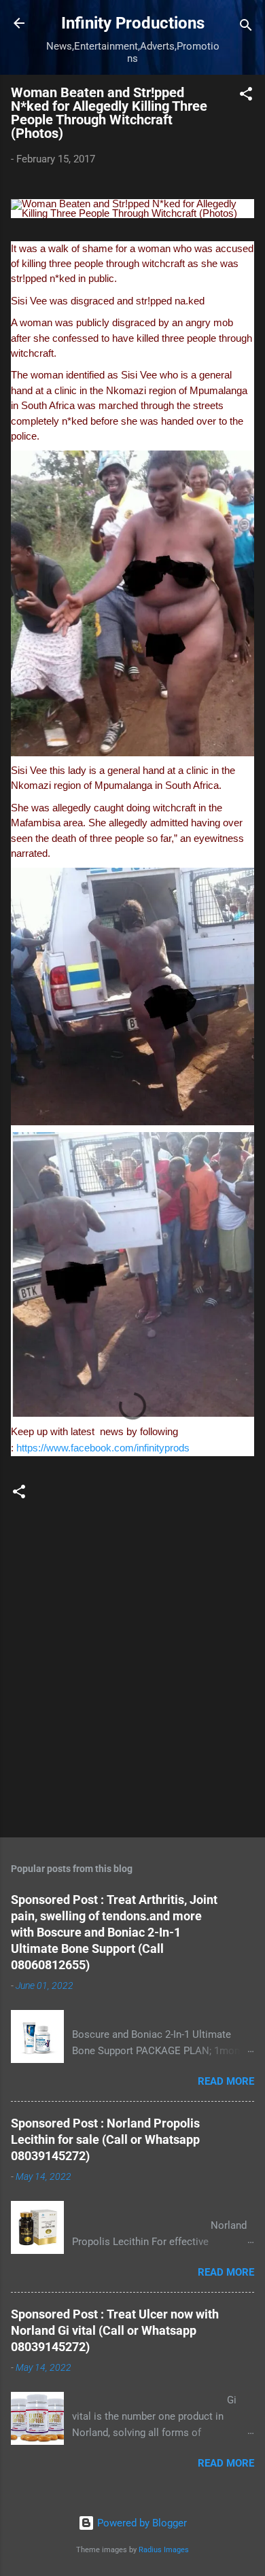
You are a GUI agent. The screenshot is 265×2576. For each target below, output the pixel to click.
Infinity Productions (133, 23)
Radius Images (164, 2550)
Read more (226, 2081)
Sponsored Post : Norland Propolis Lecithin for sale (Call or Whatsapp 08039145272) (105, 2139)
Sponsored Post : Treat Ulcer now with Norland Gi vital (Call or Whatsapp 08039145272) (115, 2330)
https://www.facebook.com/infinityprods (103, 1448)
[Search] (246, 28)
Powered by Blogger (141, 2523)
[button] (246, 96)
